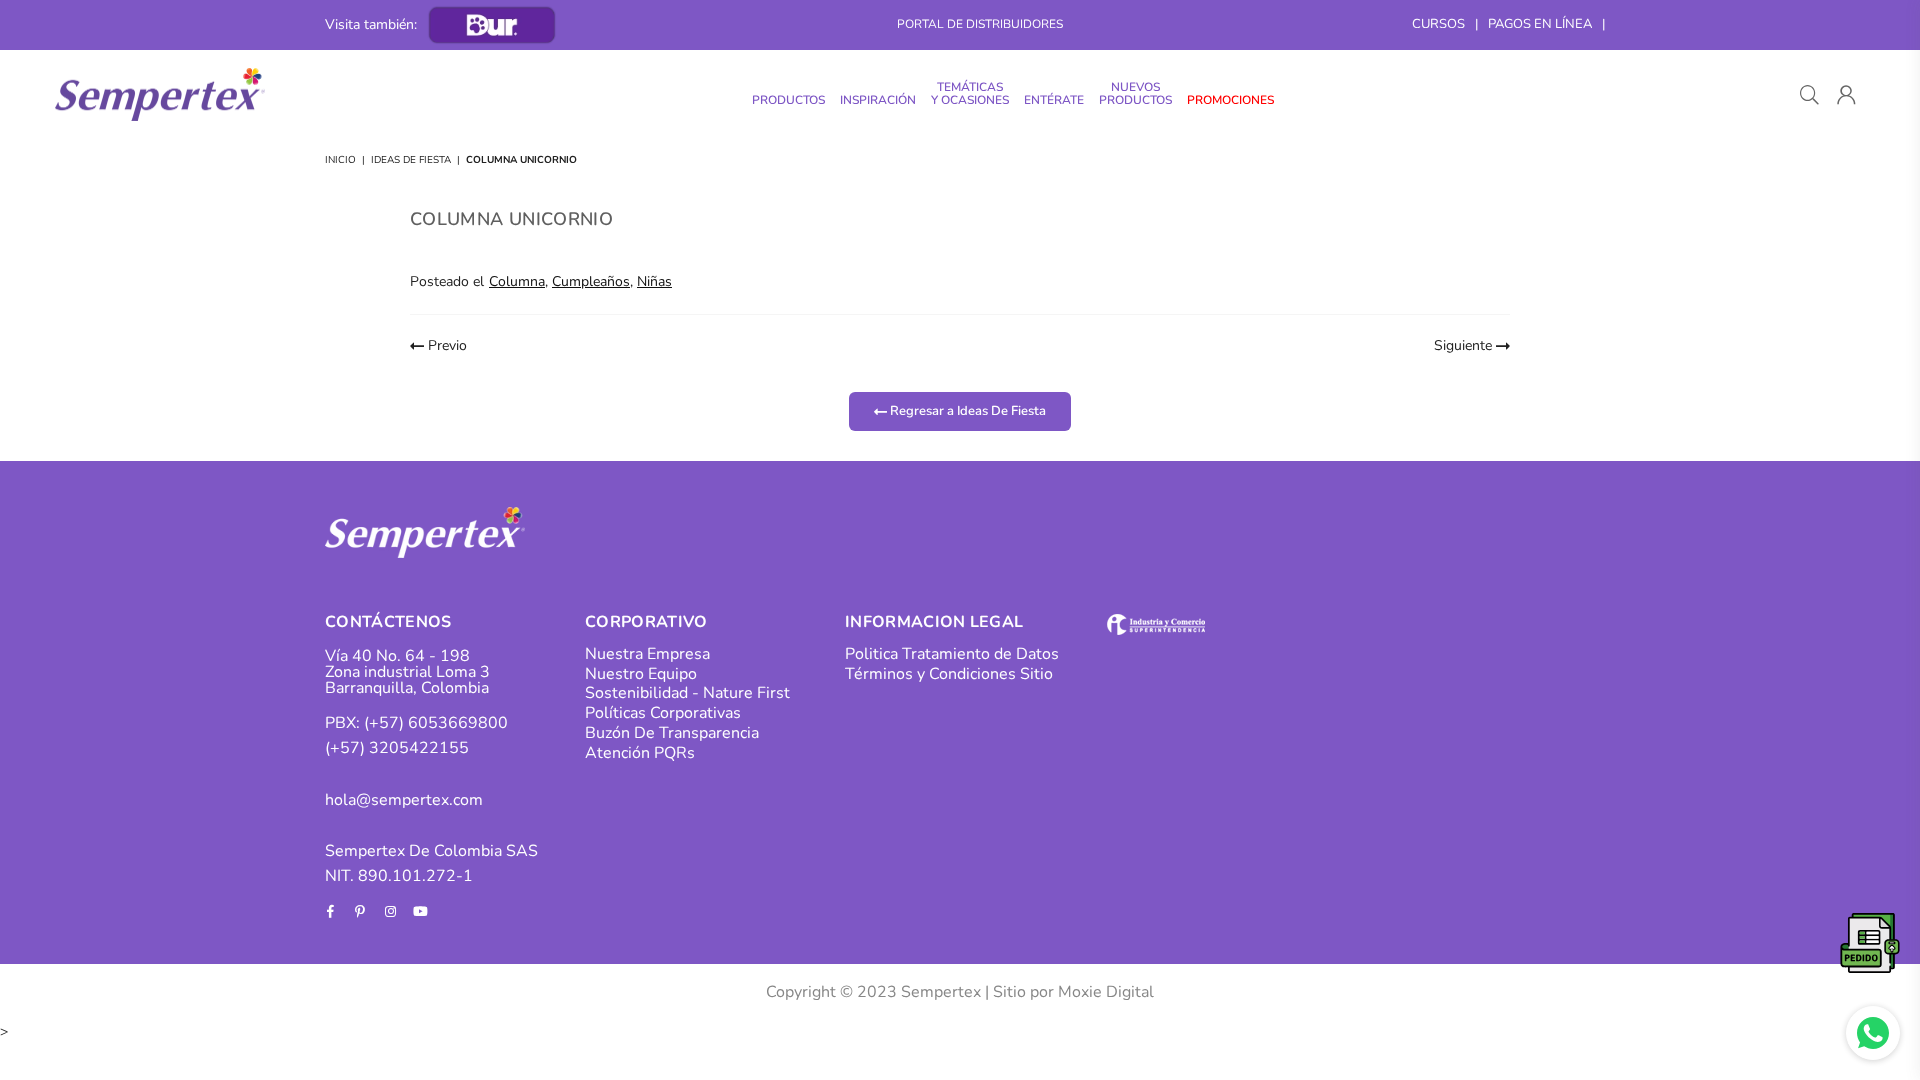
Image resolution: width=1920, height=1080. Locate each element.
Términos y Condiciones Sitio (949, 674)
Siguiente (1465, 345)
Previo (445, 345)
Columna (517, 281)
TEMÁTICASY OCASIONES (970, 93)
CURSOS (1438, 24)
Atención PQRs (640, 753)
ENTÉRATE (1054, 100)
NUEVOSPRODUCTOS (1135, 93)
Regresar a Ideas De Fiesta (966, 411)
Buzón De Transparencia (672, 733)
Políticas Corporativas (663, 713)
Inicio (340, 160)
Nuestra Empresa (647, 654)
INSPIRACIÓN (878, 100)
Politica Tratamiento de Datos (952, 654)
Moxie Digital (1106, 992)
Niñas (654, 281)
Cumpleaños (591, 281)
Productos (788, 100)
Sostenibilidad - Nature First (687, 693)
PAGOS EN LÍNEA (1540, 24)
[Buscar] (1809, 95)
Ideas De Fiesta (411, 160)
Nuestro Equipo (641, 674)
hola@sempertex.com (404, 800)
